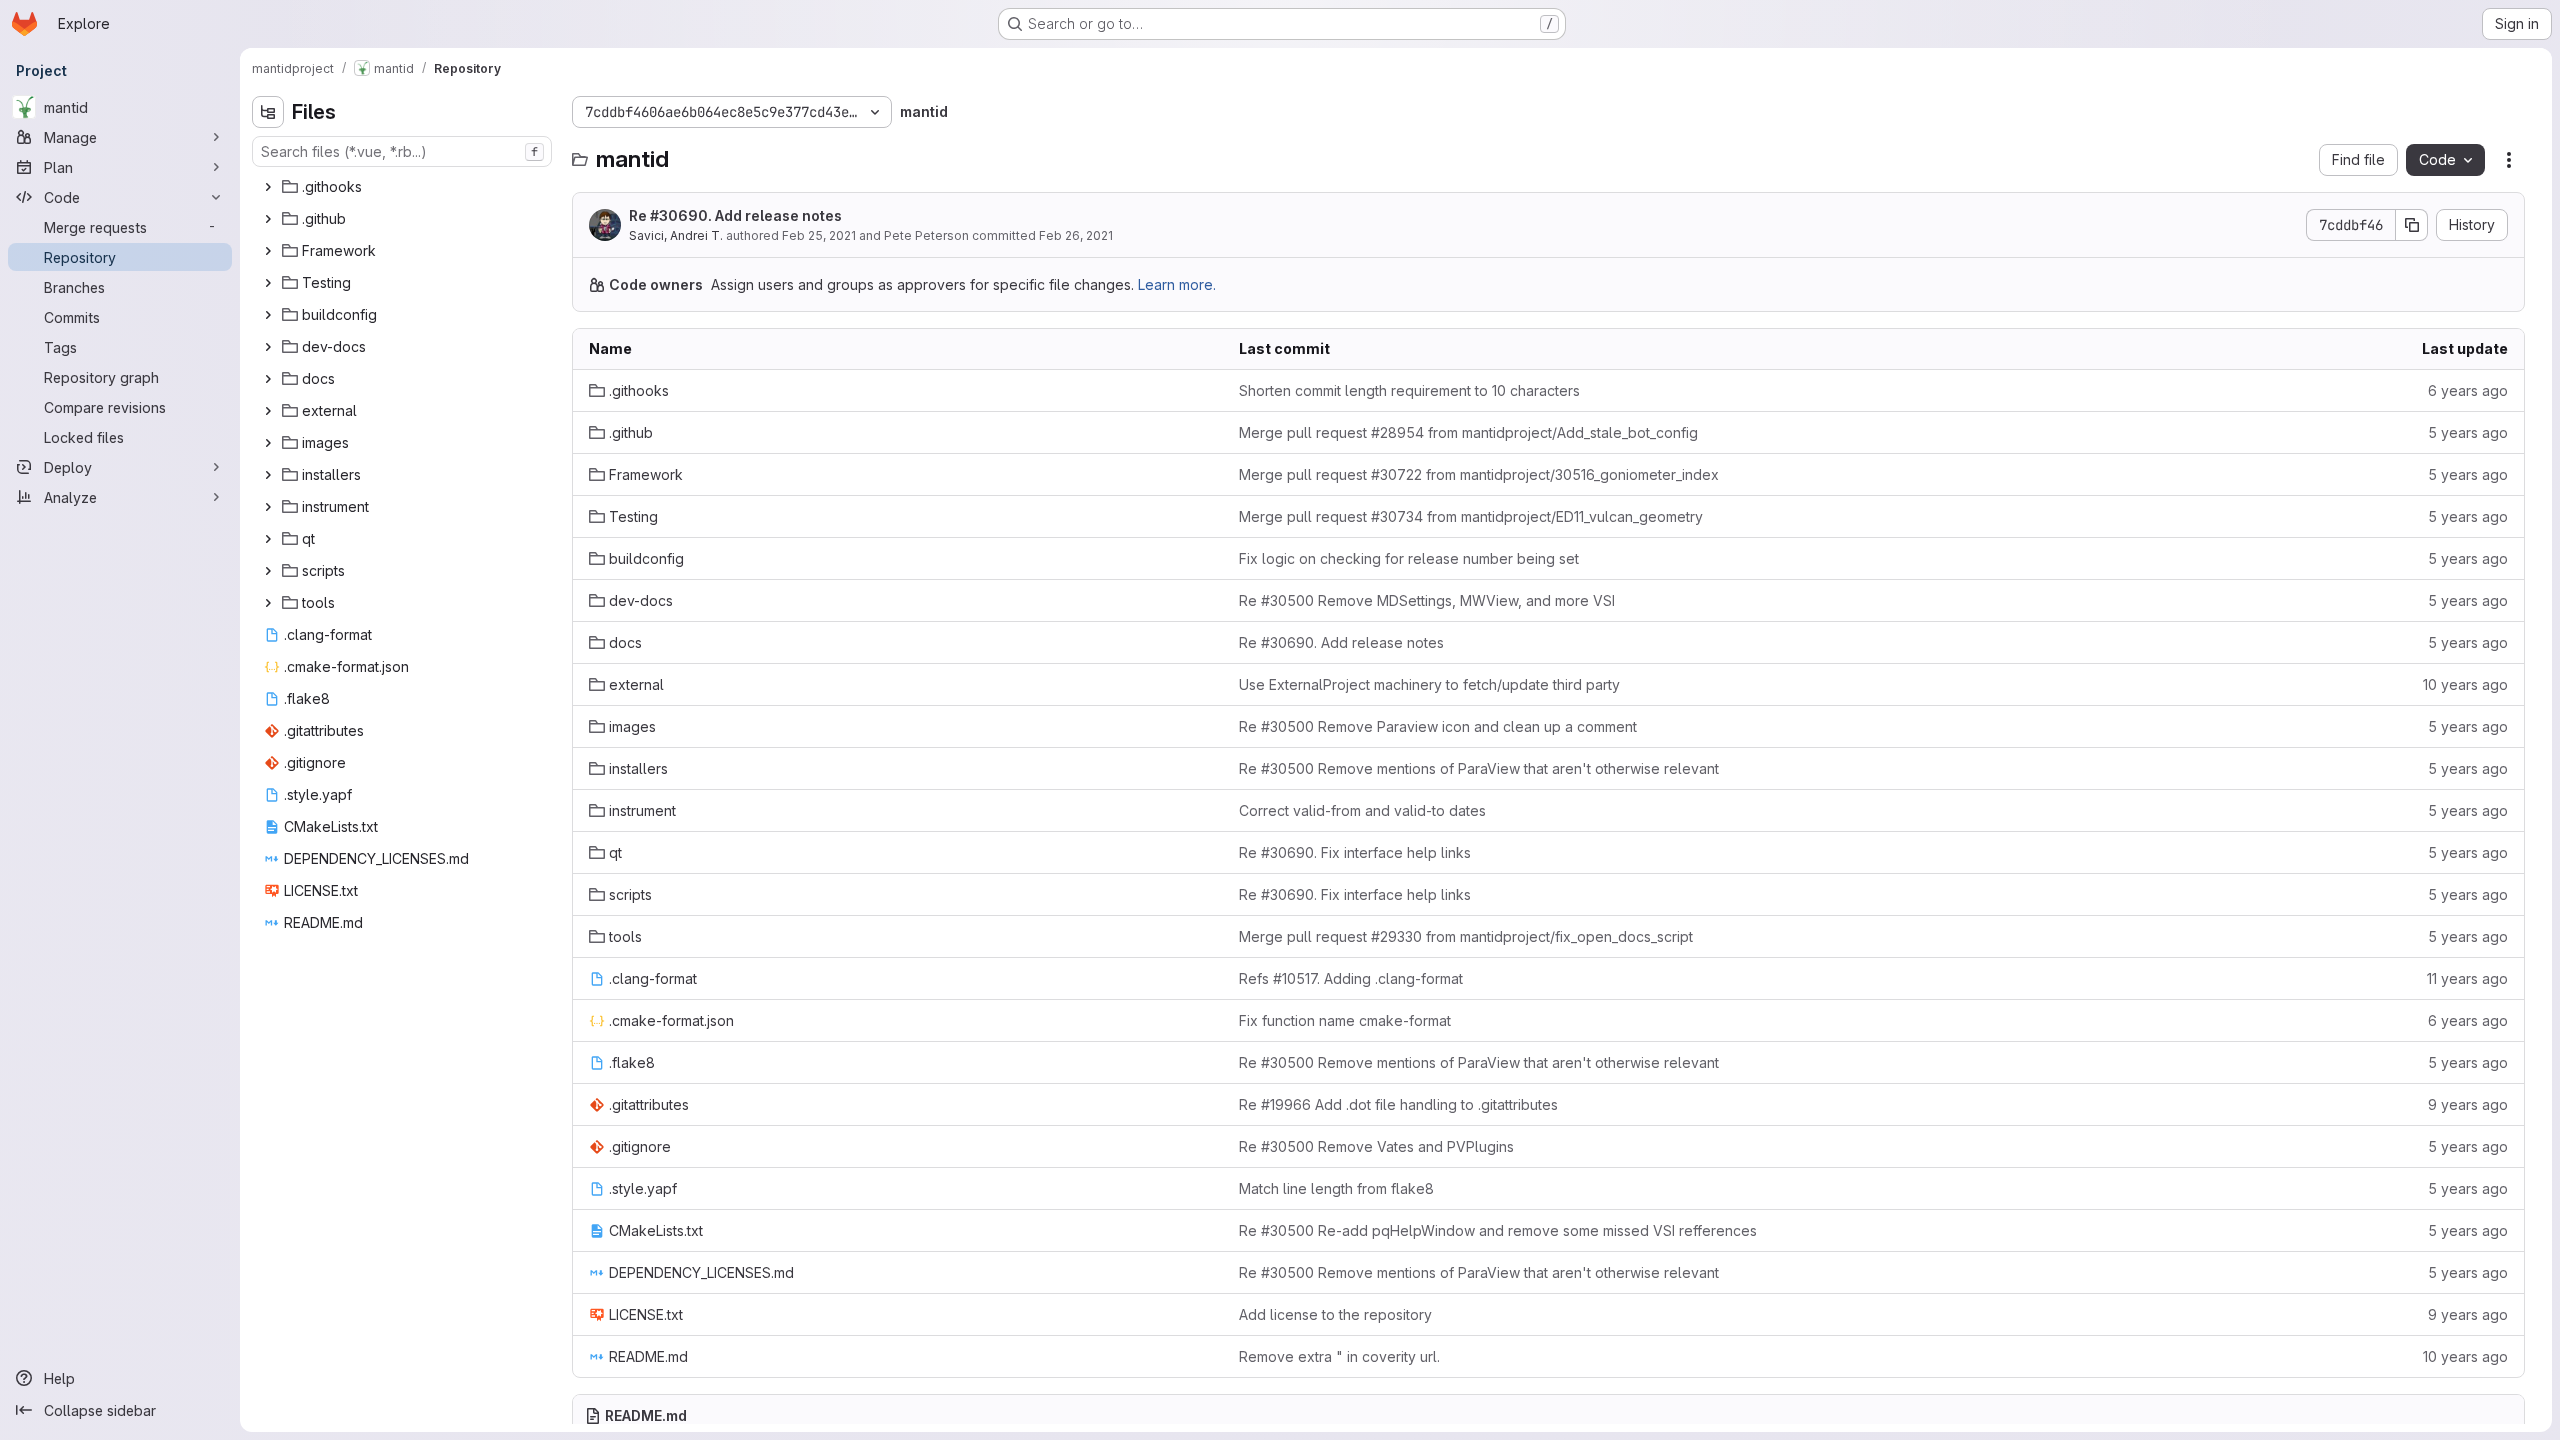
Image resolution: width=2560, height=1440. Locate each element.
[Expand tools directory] (268, 603)
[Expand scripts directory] (268, 571)
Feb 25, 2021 (819, 235)
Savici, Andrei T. (676, 235)
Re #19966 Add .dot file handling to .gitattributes (1398, 1104)
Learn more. (1177, 284)
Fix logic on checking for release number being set (1409, 558)
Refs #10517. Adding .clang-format (1351, 978)
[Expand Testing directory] (268, 283)
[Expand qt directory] (268, 539)
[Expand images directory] (268, 443)
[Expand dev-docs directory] (268, 347)
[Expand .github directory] (268, 219)
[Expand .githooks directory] (268, 187)
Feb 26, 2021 (1076, 235)
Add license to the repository (1335, 1314)
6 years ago (2468, 390)
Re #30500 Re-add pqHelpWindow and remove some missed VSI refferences (1498, 1230)
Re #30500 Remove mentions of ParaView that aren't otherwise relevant (1479, 768)
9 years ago (2468, 1104)
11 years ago (2467, 978)
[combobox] (402, 151)
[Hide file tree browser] (268, 112)
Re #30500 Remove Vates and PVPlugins (1376, 1146)
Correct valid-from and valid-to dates (1362, 810)
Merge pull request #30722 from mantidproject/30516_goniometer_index (1479, 474)
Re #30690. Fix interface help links (1355, 852)
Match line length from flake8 (1336, 1188)
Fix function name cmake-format (1345, 1020)
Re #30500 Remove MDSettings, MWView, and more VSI (1427, 600)
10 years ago (2465, 684)
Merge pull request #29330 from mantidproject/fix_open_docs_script (1466, 936)
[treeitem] (404, 187)
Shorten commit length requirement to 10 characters (1409, 390)
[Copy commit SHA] (2412, 225)
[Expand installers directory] (268, 475)
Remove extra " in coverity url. (1339, 1356)
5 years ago (2468, 432)
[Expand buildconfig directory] (268, 315)
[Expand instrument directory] (268, 507)
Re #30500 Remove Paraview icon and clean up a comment (1438, 726)
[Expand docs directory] (268, 379)
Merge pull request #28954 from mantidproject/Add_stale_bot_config (1468, 432)
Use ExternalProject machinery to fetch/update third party (1429, 684)
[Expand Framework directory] (268, 251)
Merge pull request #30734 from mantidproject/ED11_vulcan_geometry (1471, 516)
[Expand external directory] (268, 411)
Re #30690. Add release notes (735, 215)
